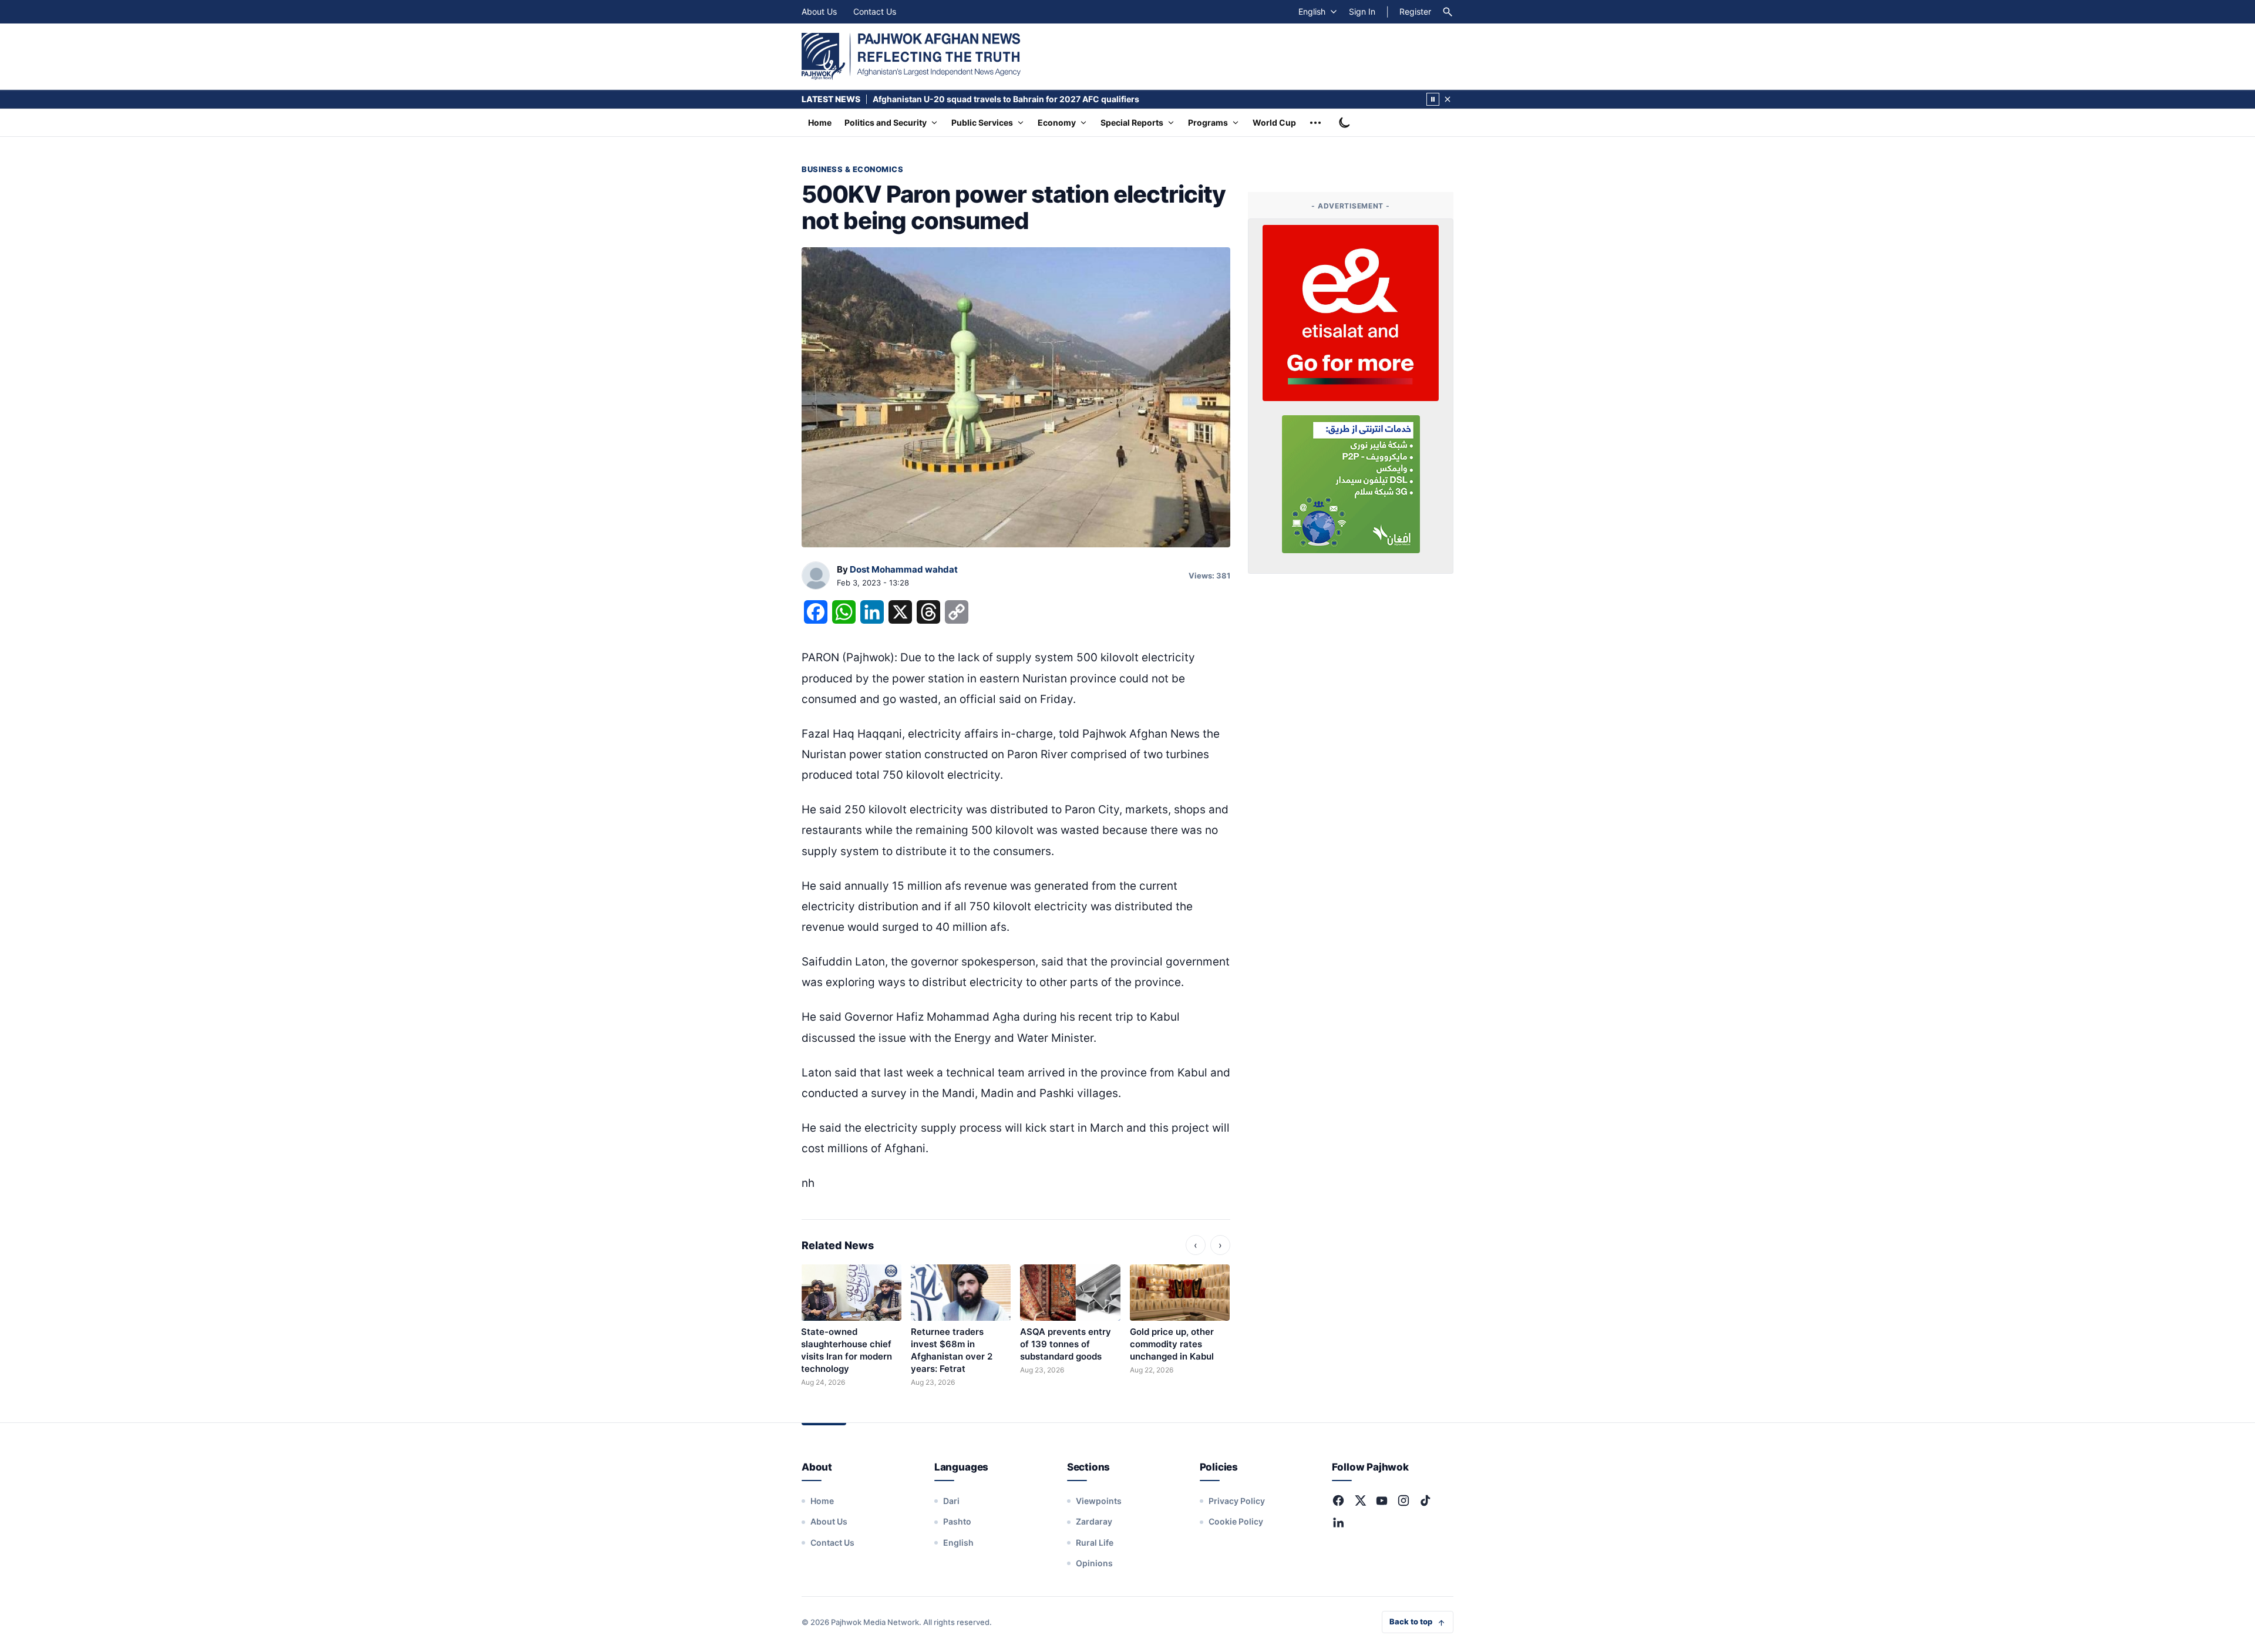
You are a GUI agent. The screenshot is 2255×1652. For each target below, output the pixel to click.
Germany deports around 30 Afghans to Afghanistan (978, 99)
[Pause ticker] (1433, 99)
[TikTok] (1425, 1500)
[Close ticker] (1448, 99)
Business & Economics (852, 169)
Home (820, 122)
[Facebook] (1338, 1500)
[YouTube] (1382, 1500)
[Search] (1448, 12)
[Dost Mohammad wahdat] (816, 576)
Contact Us (875, 11)
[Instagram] (1404, 1500)
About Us (819, 11)
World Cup (1274, 122)
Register (1415, 11)
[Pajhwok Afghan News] (911, 56)
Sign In (1362, 11)
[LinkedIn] (1338, 1522)
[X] (1360, 1500)
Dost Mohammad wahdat (904, 569)
